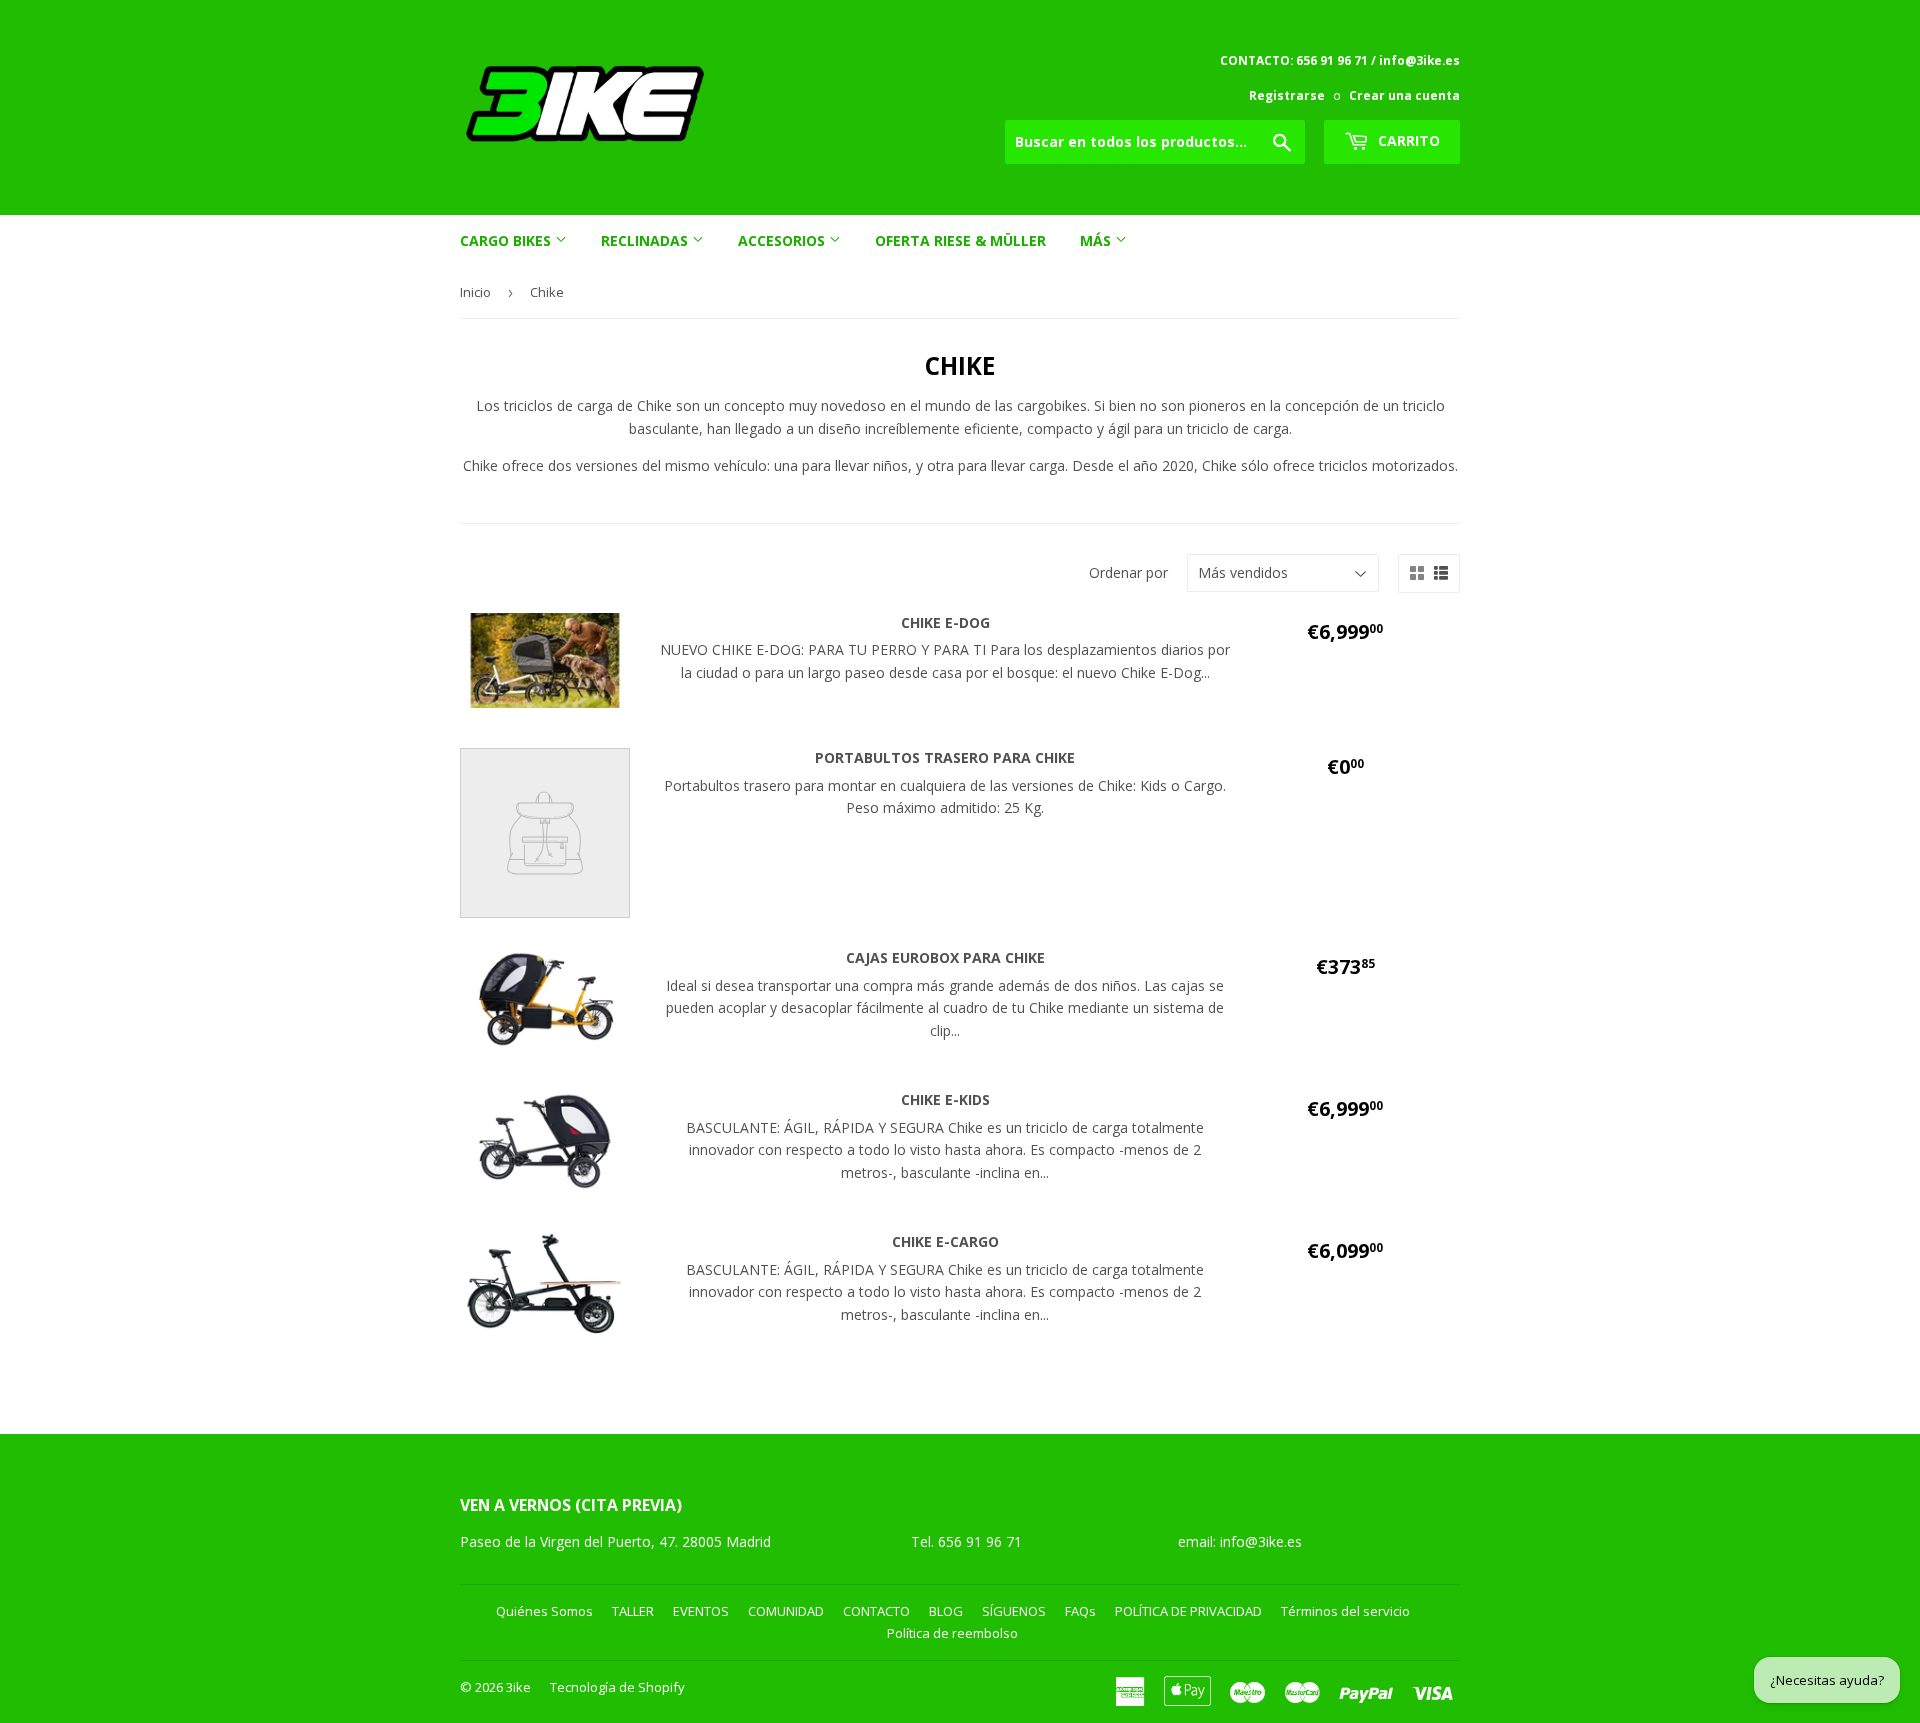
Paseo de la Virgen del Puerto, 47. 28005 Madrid (615, 1541)
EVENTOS (701, 1611)
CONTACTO (876, 1611)
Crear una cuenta (1404, 95)
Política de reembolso (952, 1633)
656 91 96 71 (982, 1541)
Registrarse (1287, 95)
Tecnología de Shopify (617, 1687)
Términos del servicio (1345, 1611)
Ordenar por (1128, 572)
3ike (518, 1687)
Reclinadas (646, 240)
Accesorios (783, 240)
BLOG (946, 1611)
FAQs (1080, 1611)
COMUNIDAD (786, 1611)
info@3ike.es (1261, 1541)
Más (1097, 240)
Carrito (1407, 140)
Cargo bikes (507, 240)
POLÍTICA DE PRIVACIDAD (1188, 1611)
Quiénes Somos (544, 1611)
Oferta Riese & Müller (960, 240)
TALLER (633, 1611)
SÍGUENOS (1014, 1611)
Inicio (475, 292)
